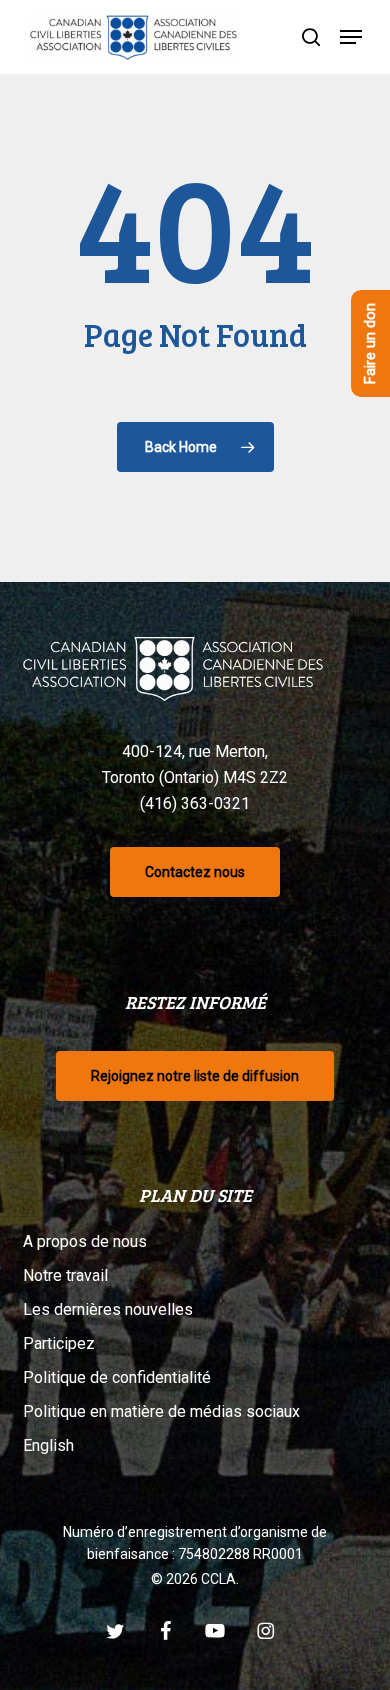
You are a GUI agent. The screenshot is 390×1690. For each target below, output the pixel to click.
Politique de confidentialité (117, 1377)
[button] (351, 37)
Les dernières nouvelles (108, 1309)
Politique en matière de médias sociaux (161, 1411)
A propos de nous (85, 1241)
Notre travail (65, 1275)
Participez (59, 1343)
